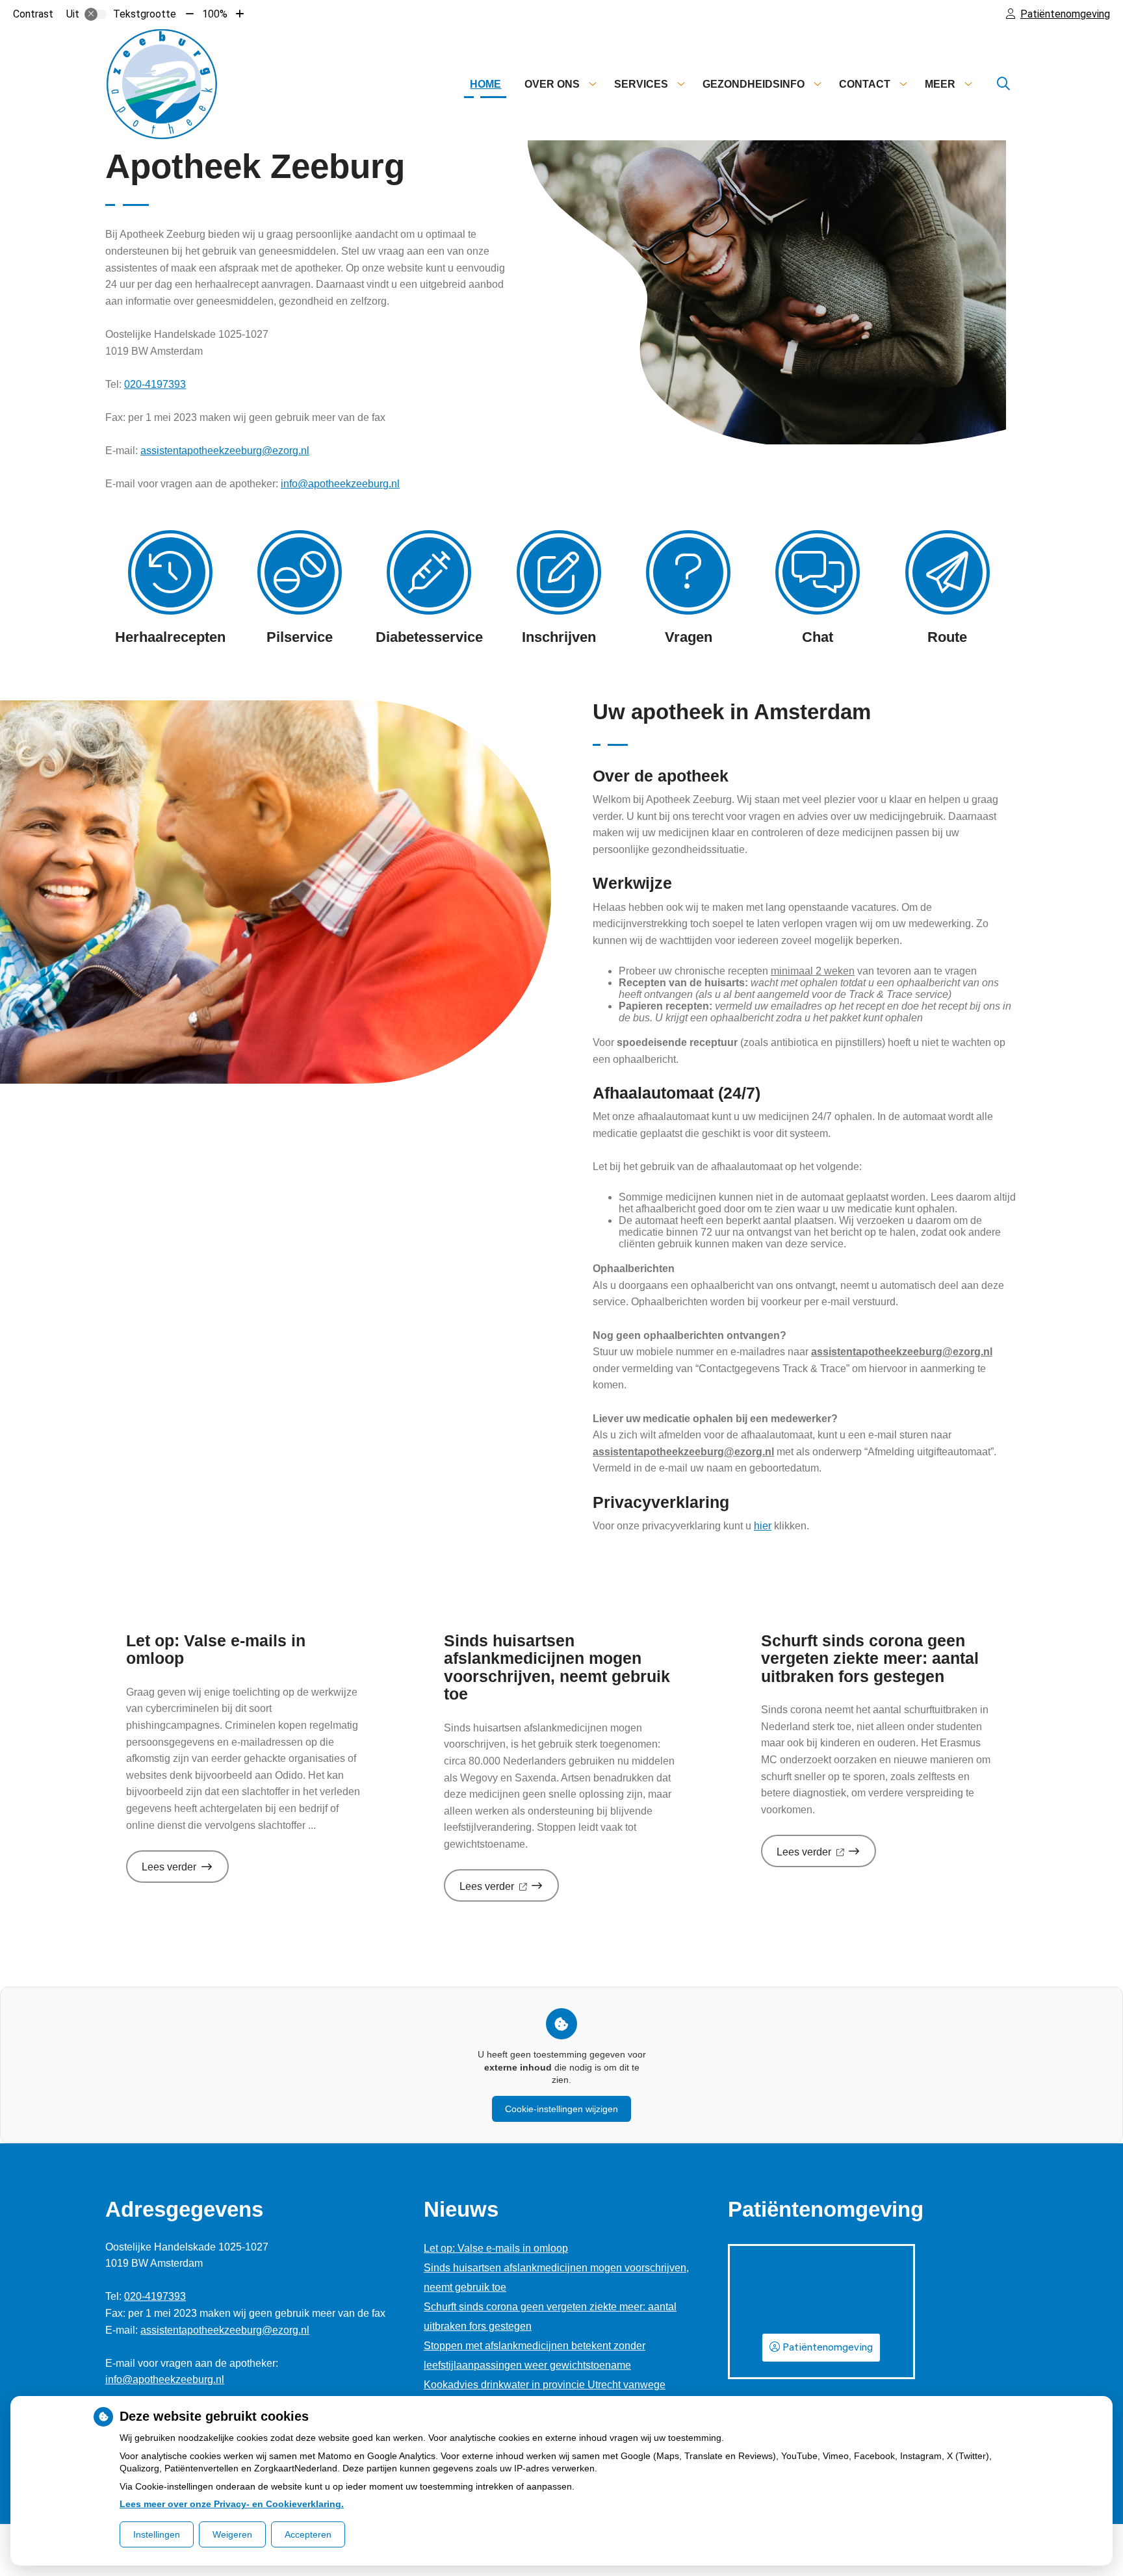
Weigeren (232, 2534)
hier (763, 1526)
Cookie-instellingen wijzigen (561, 2109)
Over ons (552, 84)
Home (485, 84)
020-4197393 (155, 384)
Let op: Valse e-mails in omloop (496, 2248)
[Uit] (96, 14)
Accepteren (308, 2534)
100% (215, 14)
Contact (865, 84)
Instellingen (157, 2534)
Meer (940, 84)
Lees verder (185, 1871)
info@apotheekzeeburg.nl (340, 484)
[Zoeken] (1003, 84)
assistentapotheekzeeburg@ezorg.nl (225, 451)
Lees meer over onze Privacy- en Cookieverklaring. (232, 2504)
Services (641, 84)
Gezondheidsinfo (754, 84)
